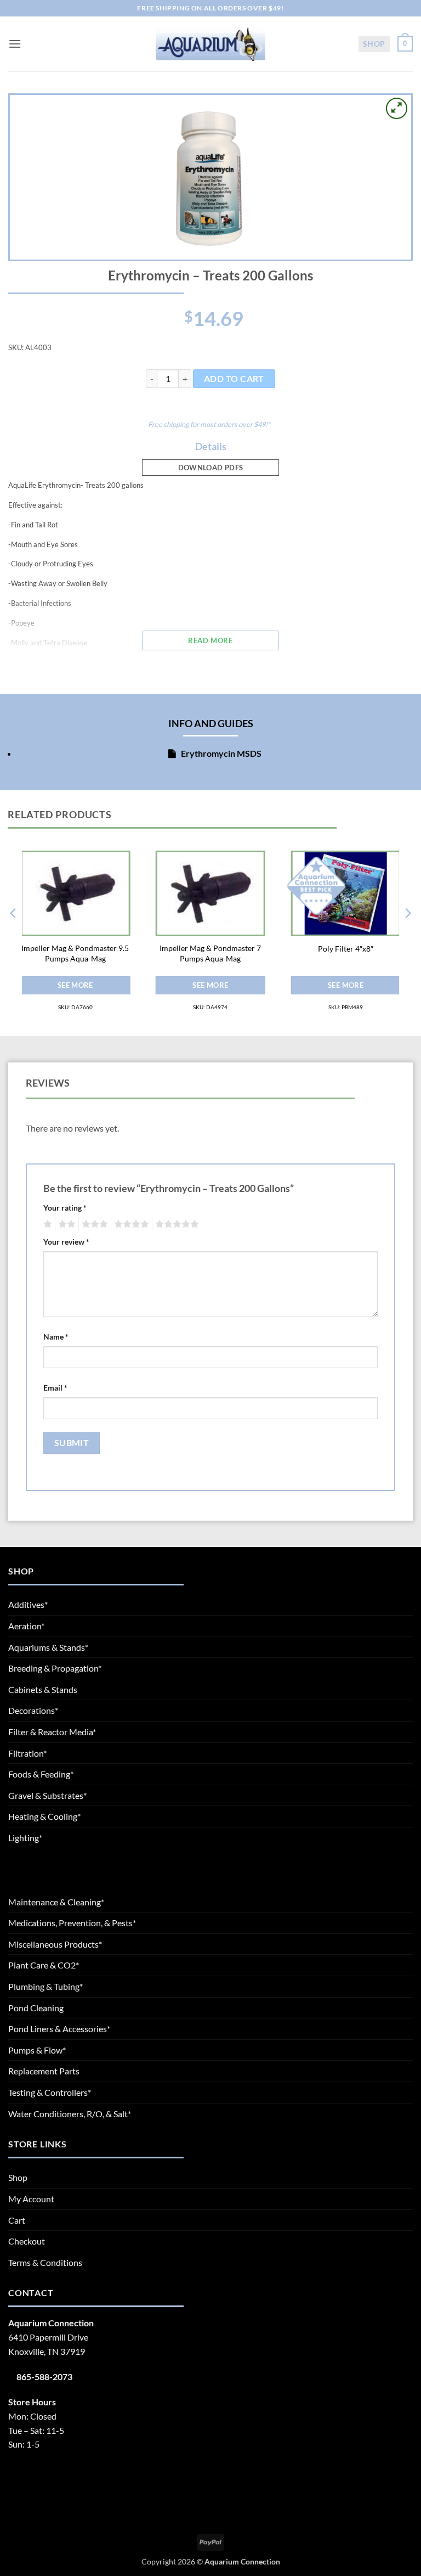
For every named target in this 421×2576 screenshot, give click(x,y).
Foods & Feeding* (41, 1774)
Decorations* (33, 1710)
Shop (374, 44)
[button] (15, 44)
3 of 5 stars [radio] (93, 1224)
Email (55, 1388)
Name (56, 1337)
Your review (66, 1242)
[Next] (407, 935)
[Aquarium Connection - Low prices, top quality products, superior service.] (210, 44)
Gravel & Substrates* (47, 1795)
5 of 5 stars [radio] (175, 1224)
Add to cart (234, 379)
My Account (31, 2199)
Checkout (27, 2241)
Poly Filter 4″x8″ (346, 949)
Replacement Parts (44, 2071)
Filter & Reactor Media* (52, 1732)
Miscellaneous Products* (55, 1944)
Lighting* (25, 1838)
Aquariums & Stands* (48, 1647)
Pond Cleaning (36, 2008)
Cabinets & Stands (43, 1689)
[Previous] (14, 935)
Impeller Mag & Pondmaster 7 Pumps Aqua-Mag (210, 953)
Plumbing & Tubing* (45, 1986)
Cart (17, 2220)
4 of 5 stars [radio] (130, 1224)
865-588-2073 (44, 2377)
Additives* (28, 1604)
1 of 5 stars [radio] (46, 1224)
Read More (210, 640)
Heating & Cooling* (44, 1816)
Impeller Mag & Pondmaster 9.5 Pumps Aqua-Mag (75, 953)
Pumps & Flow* (37, 2050)
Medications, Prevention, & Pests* (72, 1923)
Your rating (65, 1208)
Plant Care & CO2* (44, 1965)
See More (75, 985)
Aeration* (26, 1626)
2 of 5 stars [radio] (65, 1224)
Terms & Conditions (45, 2262)
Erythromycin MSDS (220, 753)
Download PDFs (211, 468)
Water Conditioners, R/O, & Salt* (70, 2114)
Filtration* (27, 1753)
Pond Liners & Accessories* (59, 2029)
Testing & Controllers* (50, 2092)
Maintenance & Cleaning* (56, 1902)
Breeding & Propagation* (55, 1668)
